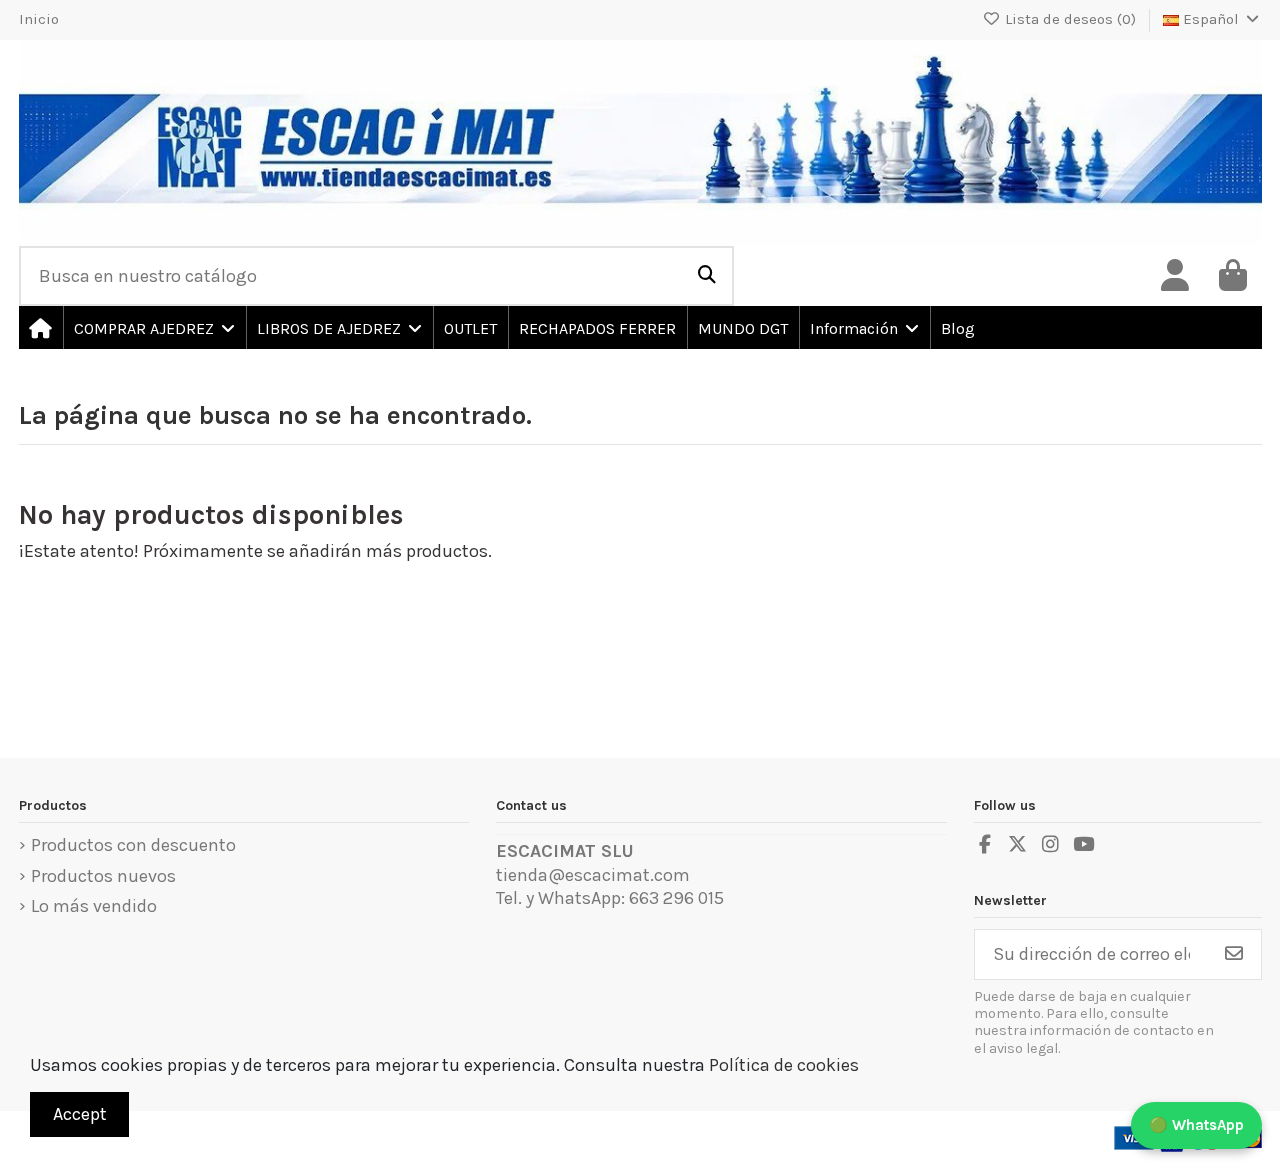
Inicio (39, 19)
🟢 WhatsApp (1196, 1125)
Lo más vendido (94, 906)
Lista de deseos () (1070, 19)
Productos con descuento (133, 845)
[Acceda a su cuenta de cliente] (1175, 276)
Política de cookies (784, 1065)
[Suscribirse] (1234, 954)
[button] (153, 327)
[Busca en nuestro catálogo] (707, 276)
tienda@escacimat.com (593, 875)
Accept (80, 1114)
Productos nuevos (103, 876)
